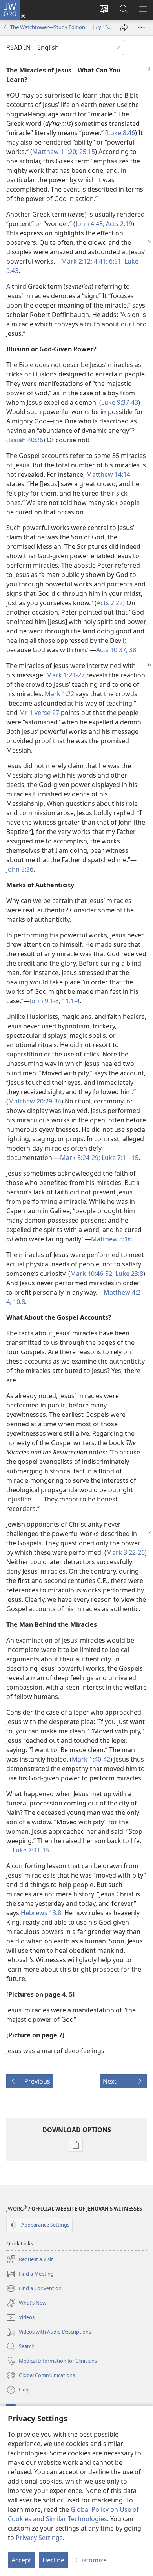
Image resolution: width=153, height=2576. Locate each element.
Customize (91, 2560)
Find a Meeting (30, 2274)
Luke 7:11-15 (119, 1158)
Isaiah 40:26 (26, 440)
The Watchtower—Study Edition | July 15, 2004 (61, 27)
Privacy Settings (39, 2538)
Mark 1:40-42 (91, 1759)
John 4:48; (90, 224)
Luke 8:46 (121, 133)
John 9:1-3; (45, 1001)
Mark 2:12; (77, 261)
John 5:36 (20, 869)
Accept (21, 2560)
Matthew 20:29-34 (35, 1101)
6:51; (115, 261)
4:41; (100, 261)
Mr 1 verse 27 (39, 713)
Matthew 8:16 (111, 1239)
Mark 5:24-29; (80, 1158)
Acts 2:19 (118, 224)
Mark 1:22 (59, 694)
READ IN (18, 47)
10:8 (18, 1302)
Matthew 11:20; (55, 152)
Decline (53, 2560)
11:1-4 (70, 1001)
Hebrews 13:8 (41, 1913)
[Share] (124, 27)
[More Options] (141, 27)
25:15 (86, 152)
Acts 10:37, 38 (116, 650)
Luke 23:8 (128, 1274)
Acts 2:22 (110, 603)
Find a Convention (34, 2289)
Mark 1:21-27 (66, 675)
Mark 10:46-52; (92, 1274)
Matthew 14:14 (108, 474)
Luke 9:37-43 (120, 402)
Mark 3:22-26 (126, 1552)
